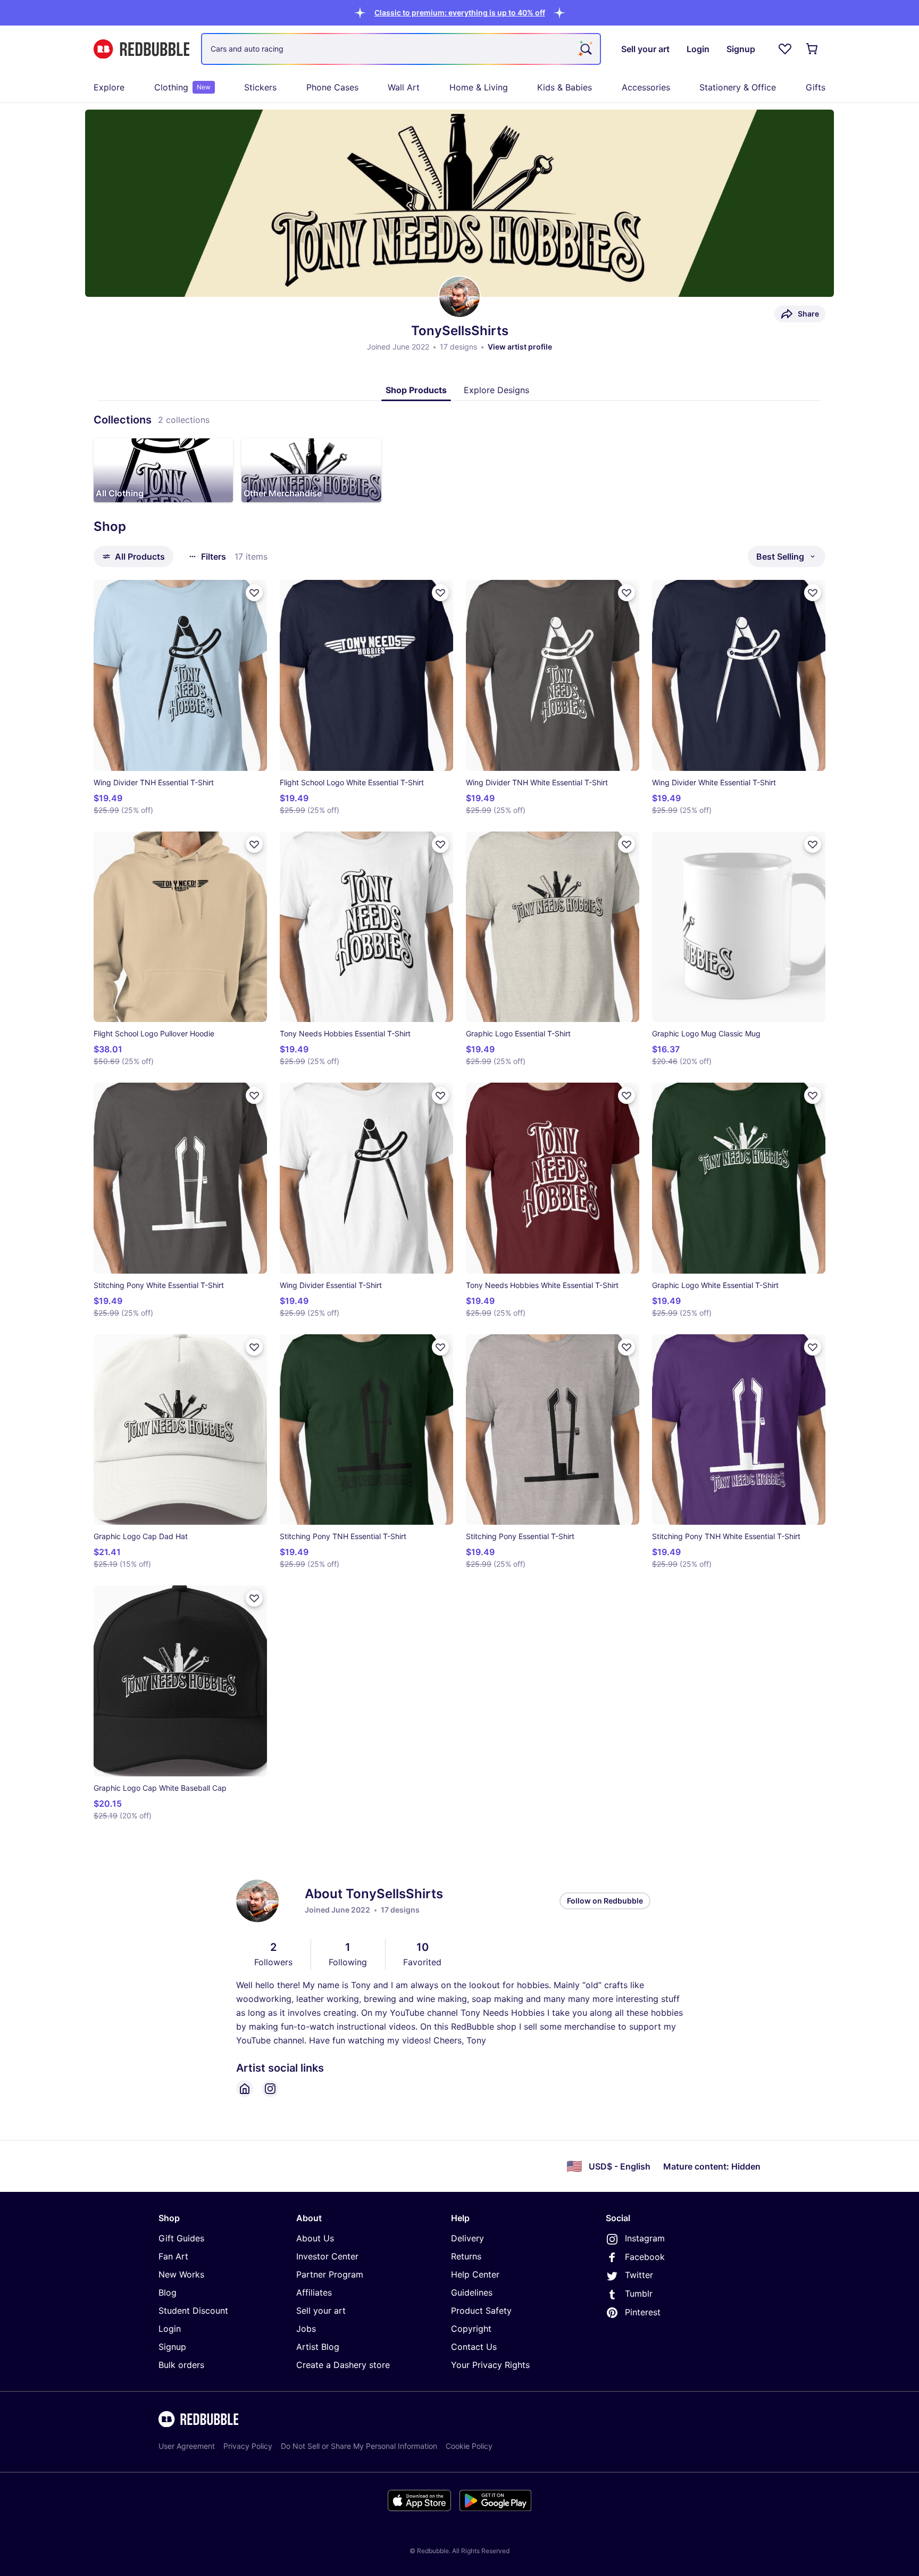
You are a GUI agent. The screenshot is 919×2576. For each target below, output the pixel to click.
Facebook (645, 2257)
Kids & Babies (565, 87)
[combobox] (401, 49)
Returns (466, 2256)
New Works (181, 2274)
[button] (460, 13)
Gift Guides (181, 2238)
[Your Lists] (785, 49)
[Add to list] (254, 593)
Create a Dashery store (343, 2365)
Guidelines (472, 2292)
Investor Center (327, 2256)
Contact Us (474, 2347)
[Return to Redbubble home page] (141, 49)
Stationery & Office (738, 87)
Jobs (306, 2329)
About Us (315, 2238)
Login (170, 2329)
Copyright (471, 2329)
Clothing (182, 87)
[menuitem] (109, 87)
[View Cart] (813, 49)
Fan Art (173, 2256)
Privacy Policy (248, 2446)
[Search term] (585, 49)
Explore (109, 87)
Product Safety (481, 2311)
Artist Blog (318, 2347)
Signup (172, 2347)
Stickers (260, 87)
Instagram (645, 2238)
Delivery (467, 2238)
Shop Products (416, 390)
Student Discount (193, 2311)
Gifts (816, 87)
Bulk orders (181, 2365)
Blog (168, 2292)
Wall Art (404, 87)
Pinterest (643, 2312)
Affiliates (314, 2292)
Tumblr (639, 2294)
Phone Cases (332, 87)
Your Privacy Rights (490, 2365)
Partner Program (330, 2274)
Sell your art (321, 2311)
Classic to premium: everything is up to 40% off (460, 13)
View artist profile (520, 347)
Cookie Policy (469, 2446)
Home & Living (479, 87)
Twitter (639, 2275)
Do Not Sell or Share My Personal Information (359, 2446)
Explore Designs (496, 390)
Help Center (475, 2274)
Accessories (646, 87)
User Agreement (187, 2446)
